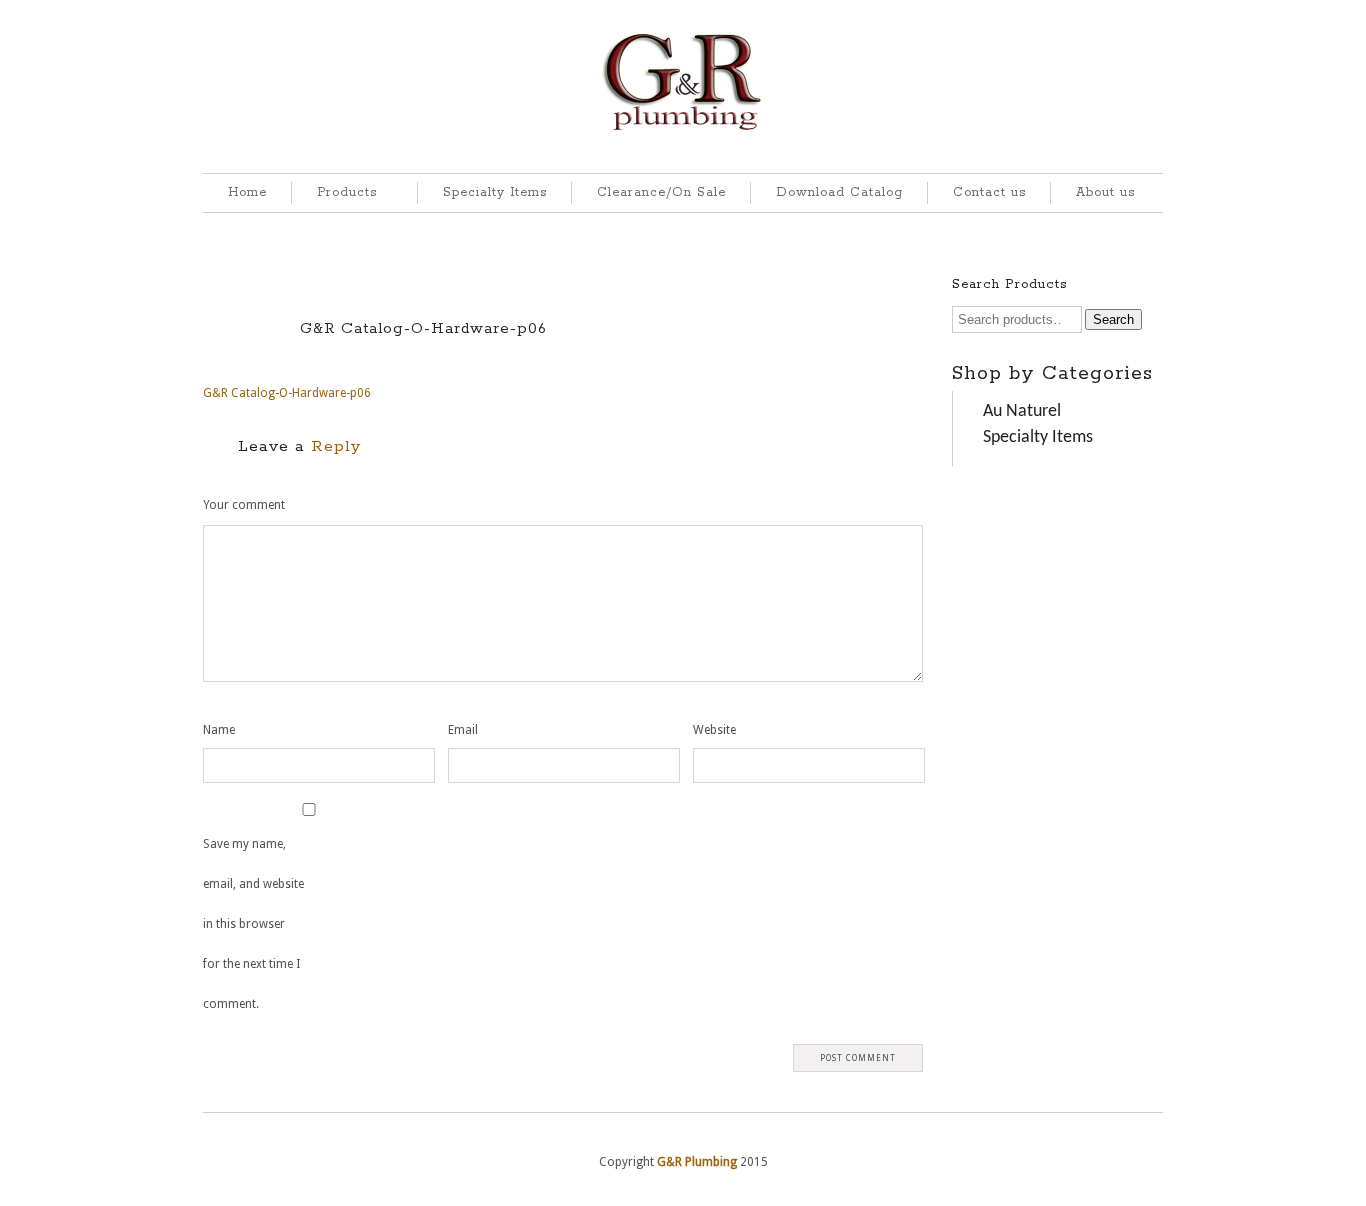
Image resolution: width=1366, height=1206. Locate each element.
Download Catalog (839, 192)
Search (1113, 319)
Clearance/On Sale (661, 192)
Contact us (989, 192)
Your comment (244, 505)
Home (247, 192)
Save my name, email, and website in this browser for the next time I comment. (253, 924)
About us (1105, 192)
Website (714, 730)
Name (219, 730)
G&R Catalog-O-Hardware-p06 (423, 328)
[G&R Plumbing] (683, 131)
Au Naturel (1022, 411)
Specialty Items (495, 192)
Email (463, 730)
